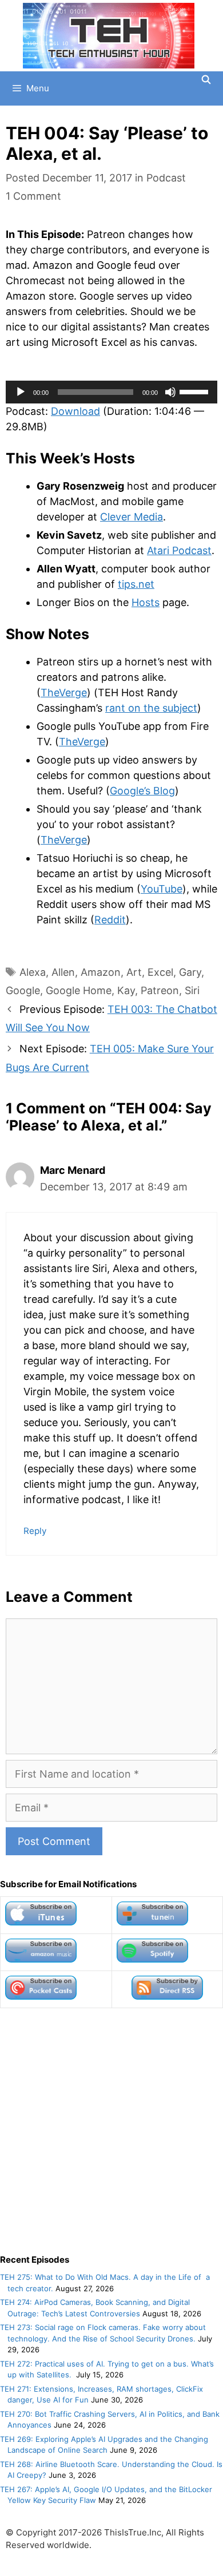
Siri (192, 990)
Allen (63, 972)
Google (23, 990)
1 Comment (33, 196)
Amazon (101, 972)
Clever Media (132, 517)
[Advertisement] (111, 2131)
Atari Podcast (179, 550)
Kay (126, 990)
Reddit (110, 920)
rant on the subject (151, 708)
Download (75, 411)
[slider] (196, 391)
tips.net (136, 584)
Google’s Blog (142, 791)
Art (134, 972)
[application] (111, 392)
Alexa (33, 972)
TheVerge (64, 693)
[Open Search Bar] (206, 80)
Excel (160, 972)
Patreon (160, 990)
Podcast (166, 178)
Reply (35, 1531)
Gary (190, 972)
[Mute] (170, 392)
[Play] (21, 392)
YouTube (162, 889)
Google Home (79, 990)
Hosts (146, 602)
